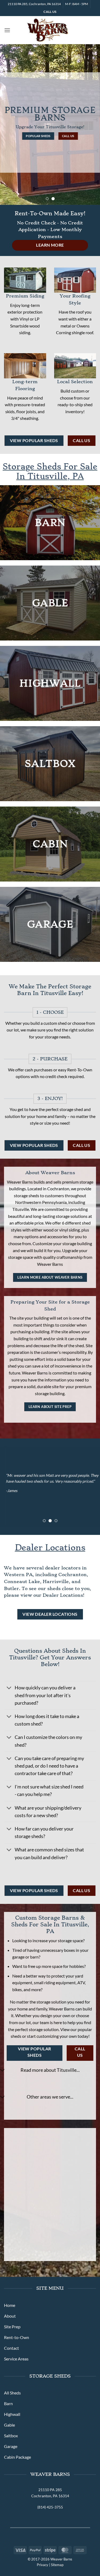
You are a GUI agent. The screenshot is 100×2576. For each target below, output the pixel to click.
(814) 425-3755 (50, 2507)
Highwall (50, 683)
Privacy (43, 2565)
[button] (7, 30)
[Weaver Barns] (47, 30)
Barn (50, 523)
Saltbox (50, 764)
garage (50, 924)
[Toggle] (9, 1688)
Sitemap (57, 2565)
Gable (50, 603)
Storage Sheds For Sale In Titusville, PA (50, 471)
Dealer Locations (50, 1548)
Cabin (50, 844)
